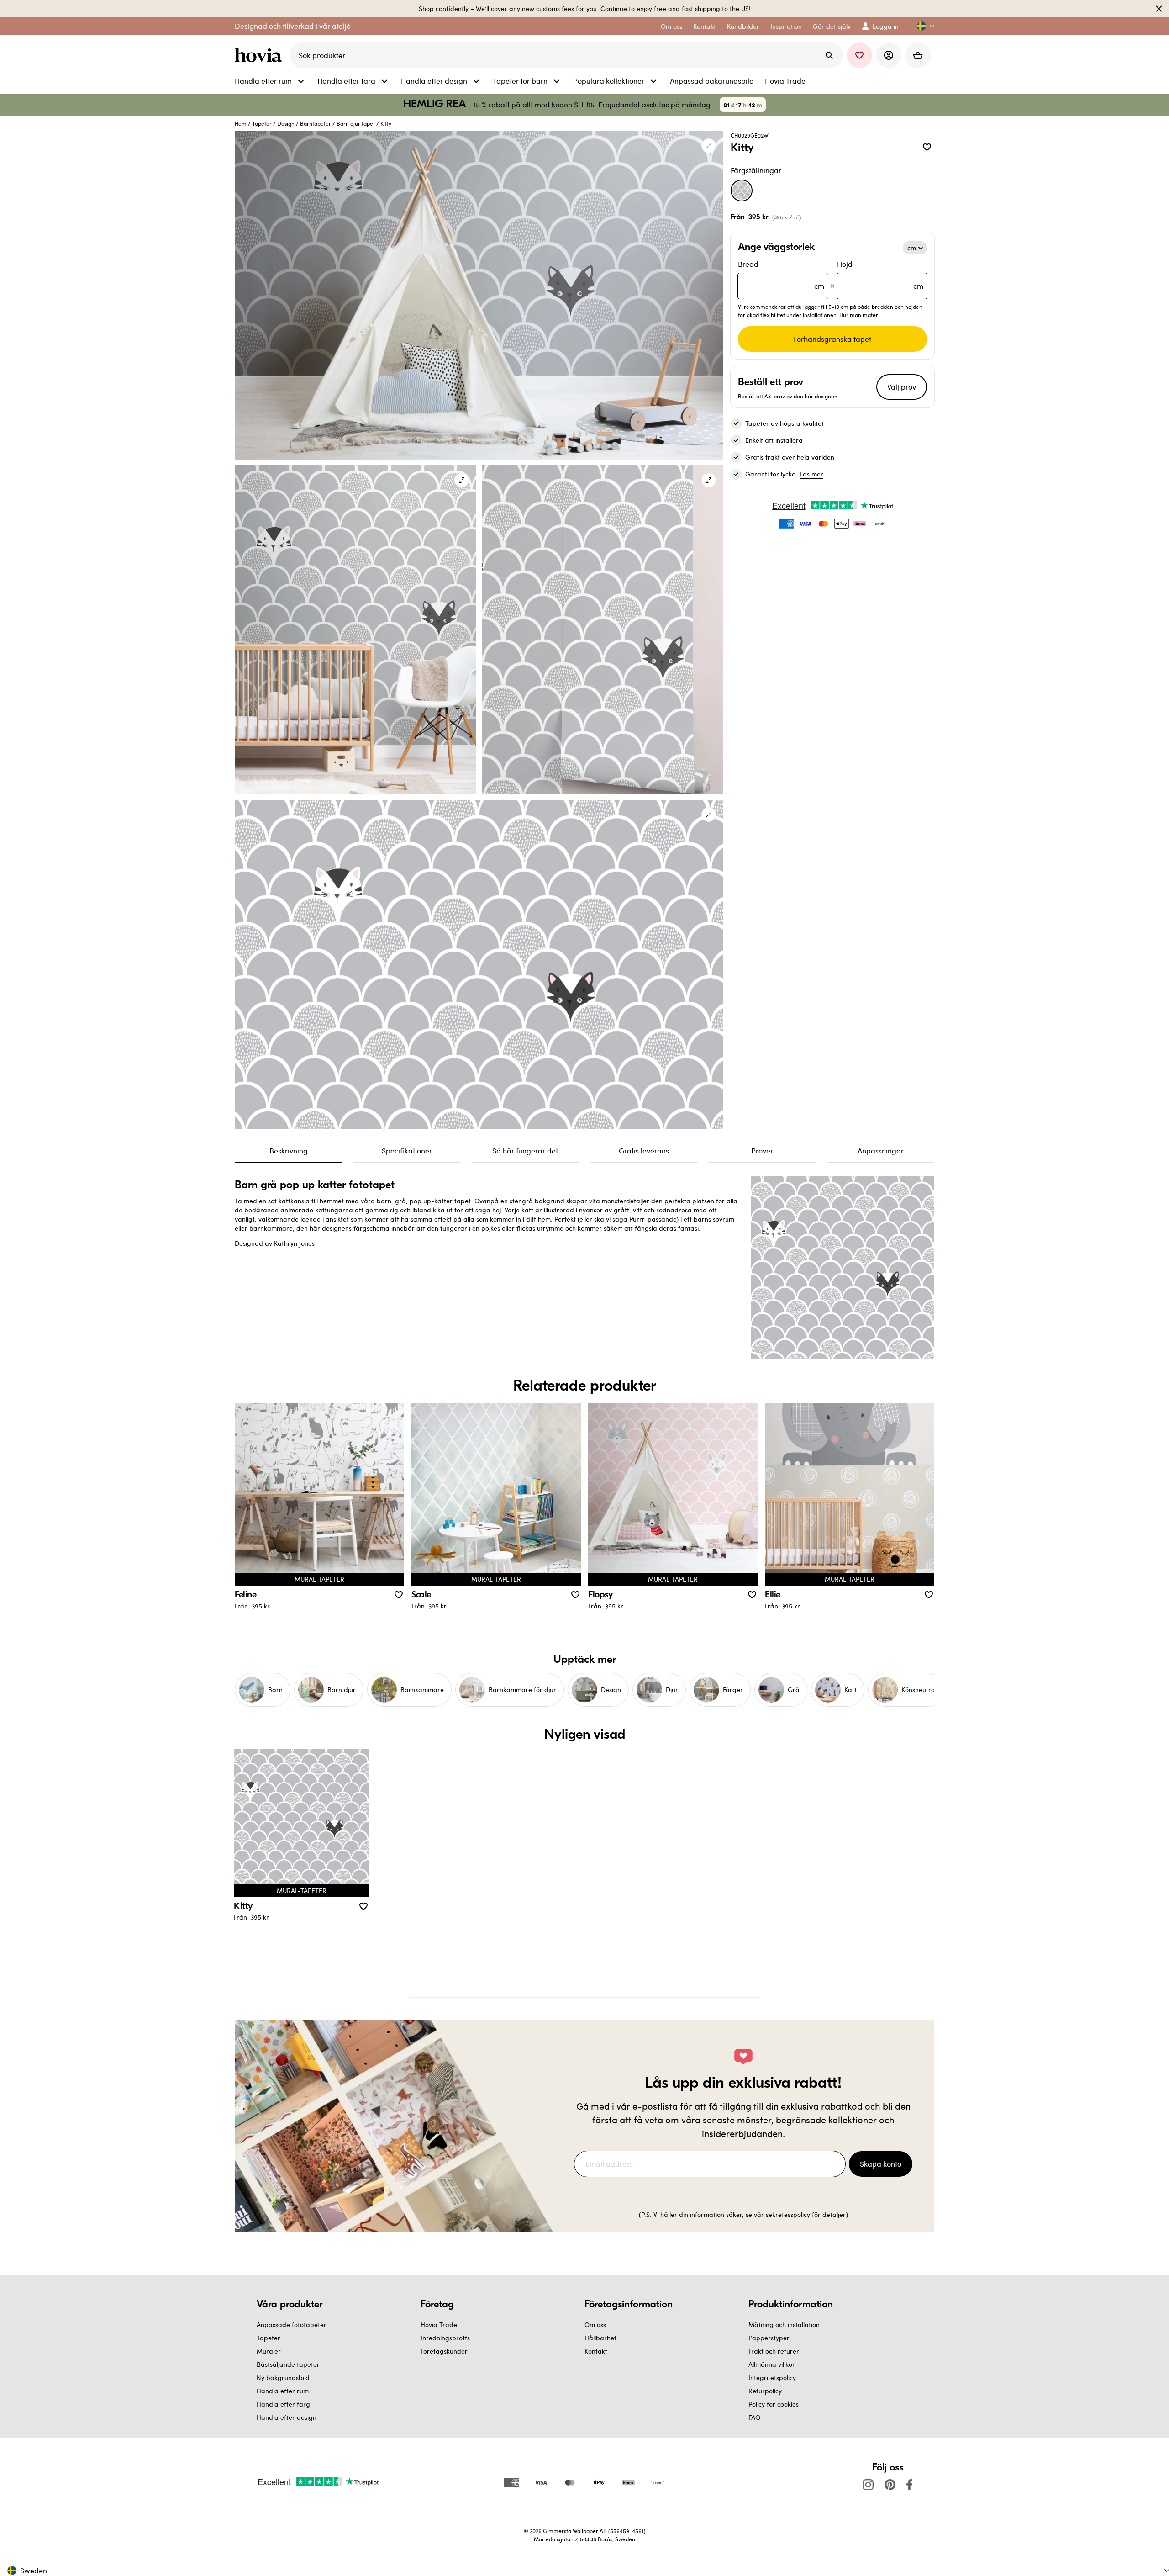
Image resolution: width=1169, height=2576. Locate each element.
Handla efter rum (283, 2391)
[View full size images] (709, 146)
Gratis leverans (644, 1150)
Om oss (595, 2325)
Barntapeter (316, 123)
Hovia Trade (439, 2325)
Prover (762, 1150)
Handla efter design (287, 2417)
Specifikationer (407, 1150)
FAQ (754, 2417)
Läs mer (811, 474)
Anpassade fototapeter (292, 2325)
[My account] (889, 55)
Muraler (269, 2351)
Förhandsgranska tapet (832, 339)
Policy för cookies (774, 2404)
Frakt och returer (774, 2351)
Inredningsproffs (445, 2338)
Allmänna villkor (772, 2364)
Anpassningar (881, 1150)
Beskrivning (289, 1150)
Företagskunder (444, 2351)
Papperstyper (769, 2338)
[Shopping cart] (918, 55)
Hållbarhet (600, 2338)
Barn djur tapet (356, 123)
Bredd (781, 275)
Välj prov (902, 387)
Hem (241, 123)
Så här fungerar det (525, 1150)
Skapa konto (881, 2164)
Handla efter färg (283, 2404)
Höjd (880, 275)
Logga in (886, 26)
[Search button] (829, 55)
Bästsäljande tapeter (288, 2364)
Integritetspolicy (772, 2378)
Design (286, 123)
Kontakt (596, 2351)
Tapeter (262, 123)
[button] (922, 26)
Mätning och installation (784, 2325)
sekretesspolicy (788, 2214)
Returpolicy (765, 2391)
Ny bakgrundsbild (283, 2378)
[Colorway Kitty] (742, 190)
